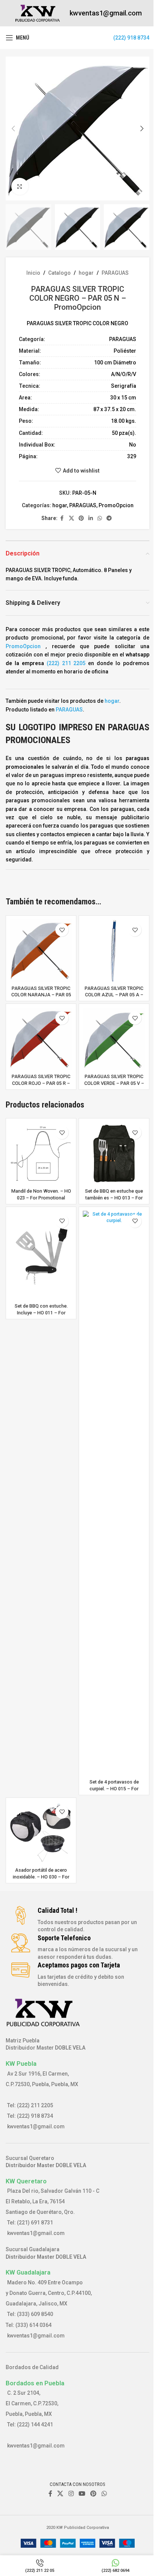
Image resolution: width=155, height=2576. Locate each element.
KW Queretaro (26, 2181)
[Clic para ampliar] (20, 186)
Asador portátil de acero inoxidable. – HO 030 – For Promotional (41, 1877)
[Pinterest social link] (81, 518)
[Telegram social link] (109, 518)
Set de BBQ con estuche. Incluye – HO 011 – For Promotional (41, 1312)
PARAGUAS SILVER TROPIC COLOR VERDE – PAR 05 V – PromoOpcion (114, 1083)
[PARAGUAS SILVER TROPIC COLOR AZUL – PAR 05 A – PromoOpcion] (114, 951)
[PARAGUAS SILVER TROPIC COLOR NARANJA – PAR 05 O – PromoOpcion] (41, 951)
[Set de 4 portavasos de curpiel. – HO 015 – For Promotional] (114, 1493)
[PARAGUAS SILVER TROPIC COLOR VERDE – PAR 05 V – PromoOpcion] (114, 1039)
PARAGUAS (115, 273)
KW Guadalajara (28, 2272)
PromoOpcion (116, 505)
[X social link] (71, 518)
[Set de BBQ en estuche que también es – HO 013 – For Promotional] (114, 1153)
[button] (13, 128)
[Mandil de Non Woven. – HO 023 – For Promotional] (41, 1153)
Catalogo (59, 273)
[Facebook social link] (62, 518)
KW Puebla (21, 2064)
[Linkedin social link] (91, 518)
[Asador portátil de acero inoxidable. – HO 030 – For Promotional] (41, 1833)
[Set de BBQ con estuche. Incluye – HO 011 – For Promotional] (41, 1255)
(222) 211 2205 (66, 663)
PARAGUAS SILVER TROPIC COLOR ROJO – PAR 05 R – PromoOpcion (41, 1083)
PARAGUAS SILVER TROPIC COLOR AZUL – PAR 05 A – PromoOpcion (114, 995)
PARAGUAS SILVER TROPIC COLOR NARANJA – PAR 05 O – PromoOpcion (41, 995)
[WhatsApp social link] (100, 518)
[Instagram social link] (71, 2494)
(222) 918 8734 (131, 38)
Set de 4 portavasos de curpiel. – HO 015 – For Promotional (114, 1788)
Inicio (33, 273)
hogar (86, 273)
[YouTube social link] (82, 2494)
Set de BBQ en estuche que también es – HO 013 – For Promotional (114, 1198)
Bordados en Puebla (35, 2383)
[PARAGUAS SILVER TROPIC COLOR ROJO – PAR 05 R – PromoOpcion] (41, 1039)
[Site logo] (38, 13)
